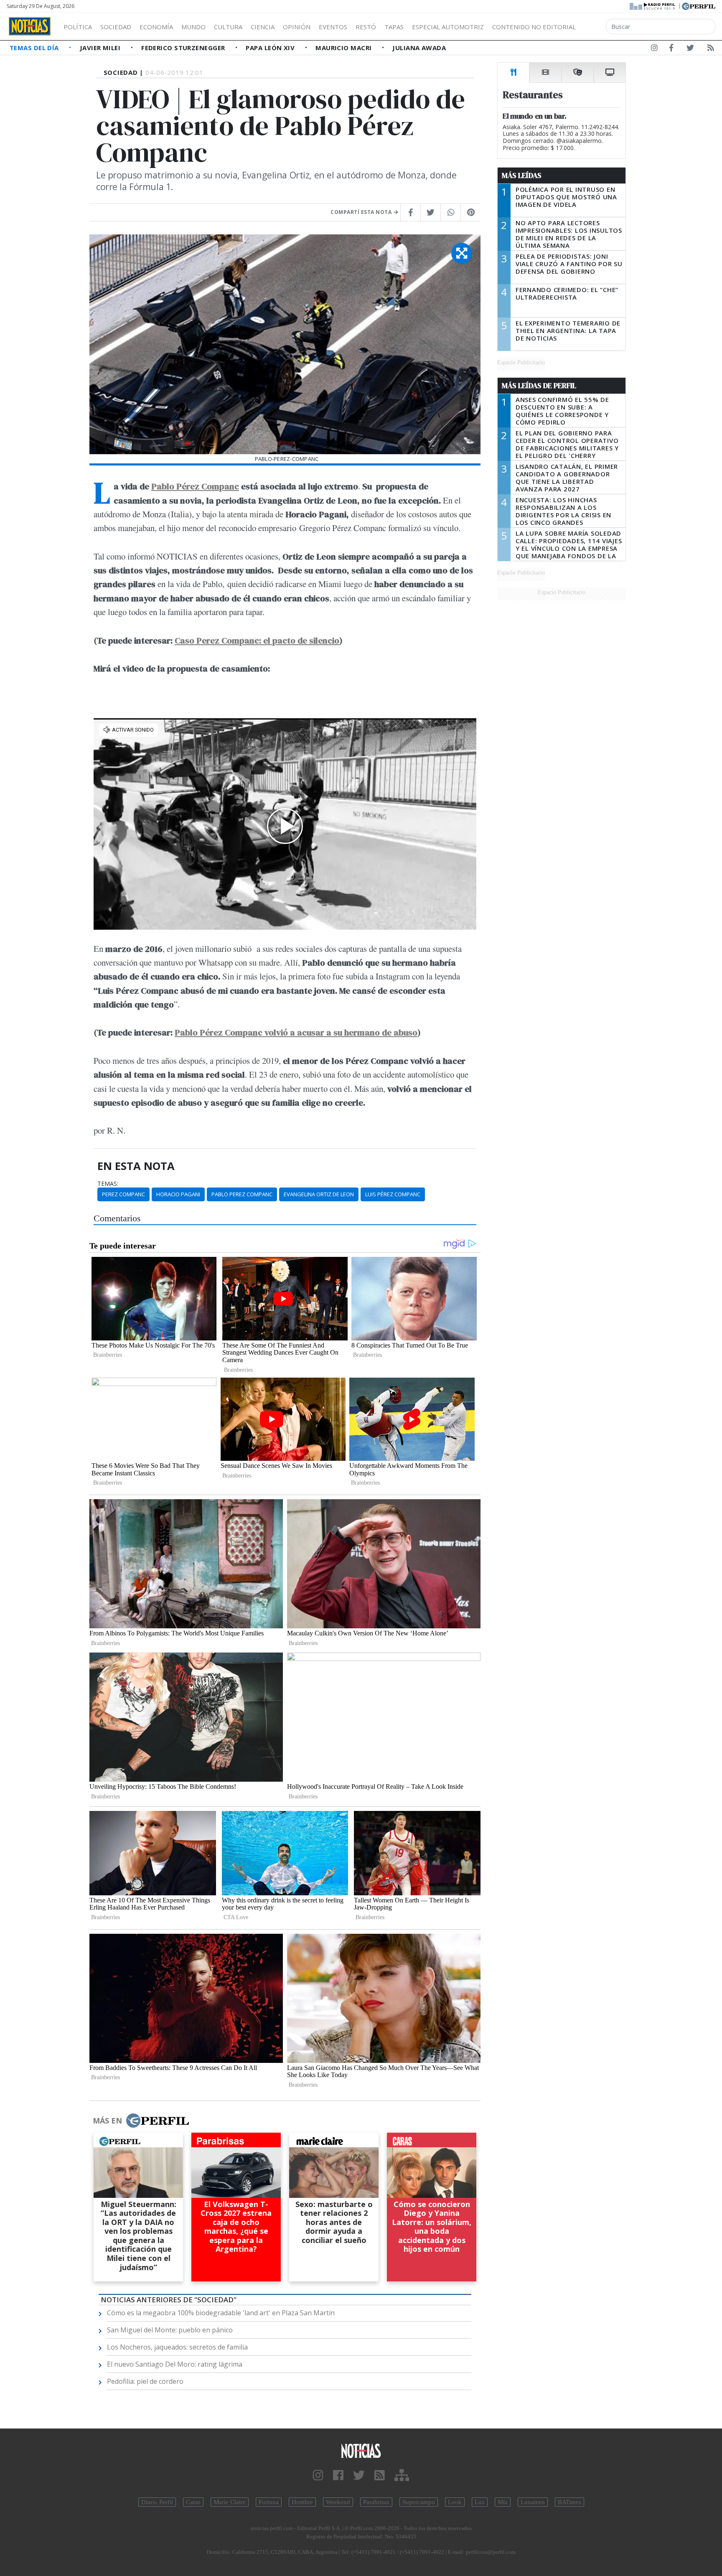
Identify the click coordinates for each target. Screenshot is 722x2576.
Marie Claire (230, 2502)
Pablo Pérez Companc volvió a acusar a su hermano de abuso (296, 1032)
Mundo (193, 27)
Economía (156, 27)
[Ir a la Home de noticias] (361, 2450)
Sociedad (116, 27)
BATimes (569, 2502)
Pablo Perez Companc (242, 1194)
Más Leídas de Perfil (539, 386)
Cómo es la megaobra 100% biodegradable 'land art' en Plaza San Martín (221, 2313)
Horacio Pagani (178, 1194)
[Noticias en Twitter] (690, 49)
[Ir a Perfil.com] (699, 5)
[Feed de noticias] (711, 49)
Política (78, 27)
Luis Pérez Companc (393, 1194)
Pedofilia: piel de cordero (145, 2381)
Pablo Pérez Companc (195, 486)
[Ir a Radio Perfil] (653, 5)
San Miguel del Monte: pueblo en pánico (170, 2330)
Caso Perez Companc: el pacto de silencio (257, 640)
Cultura (228, 27)
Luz (480, 2502)
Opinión (297, 27)
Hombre (302, 2502)
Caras (193, 2502)
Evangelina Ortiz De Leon (319, 1194)
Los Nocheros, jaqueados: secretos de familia (177, 2347)
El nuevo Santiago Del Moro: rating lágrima (175, 2364)
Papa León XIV (271, 48)
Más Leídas (522, 175)
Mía (503, 2502)
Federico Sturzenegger (184, 48)
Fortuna (269, 2502)
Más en (107, 2121)
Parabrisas (376, 2502)
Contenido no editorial (534, 27)
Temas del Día (35, 48)
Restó (366, 27)
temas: (108, 1184)
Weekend (338, 2502)
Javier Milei (101, 48)
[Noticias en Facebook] (671, 49)
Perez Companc (123, 1194)
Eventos (333, 27)
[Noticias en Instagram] (654, 49)
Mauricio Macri (344, 48)
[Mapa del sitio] (402, 2476)
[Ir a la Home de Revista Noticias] (30, 26)
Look (455, 2502)
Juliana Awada (419, 48)
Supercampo (419, 2502)
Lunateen (533, 2502)
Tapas (394, 27)
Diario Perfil (157, 2502)
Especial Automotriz (448, 27)
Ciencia (263, 27)
